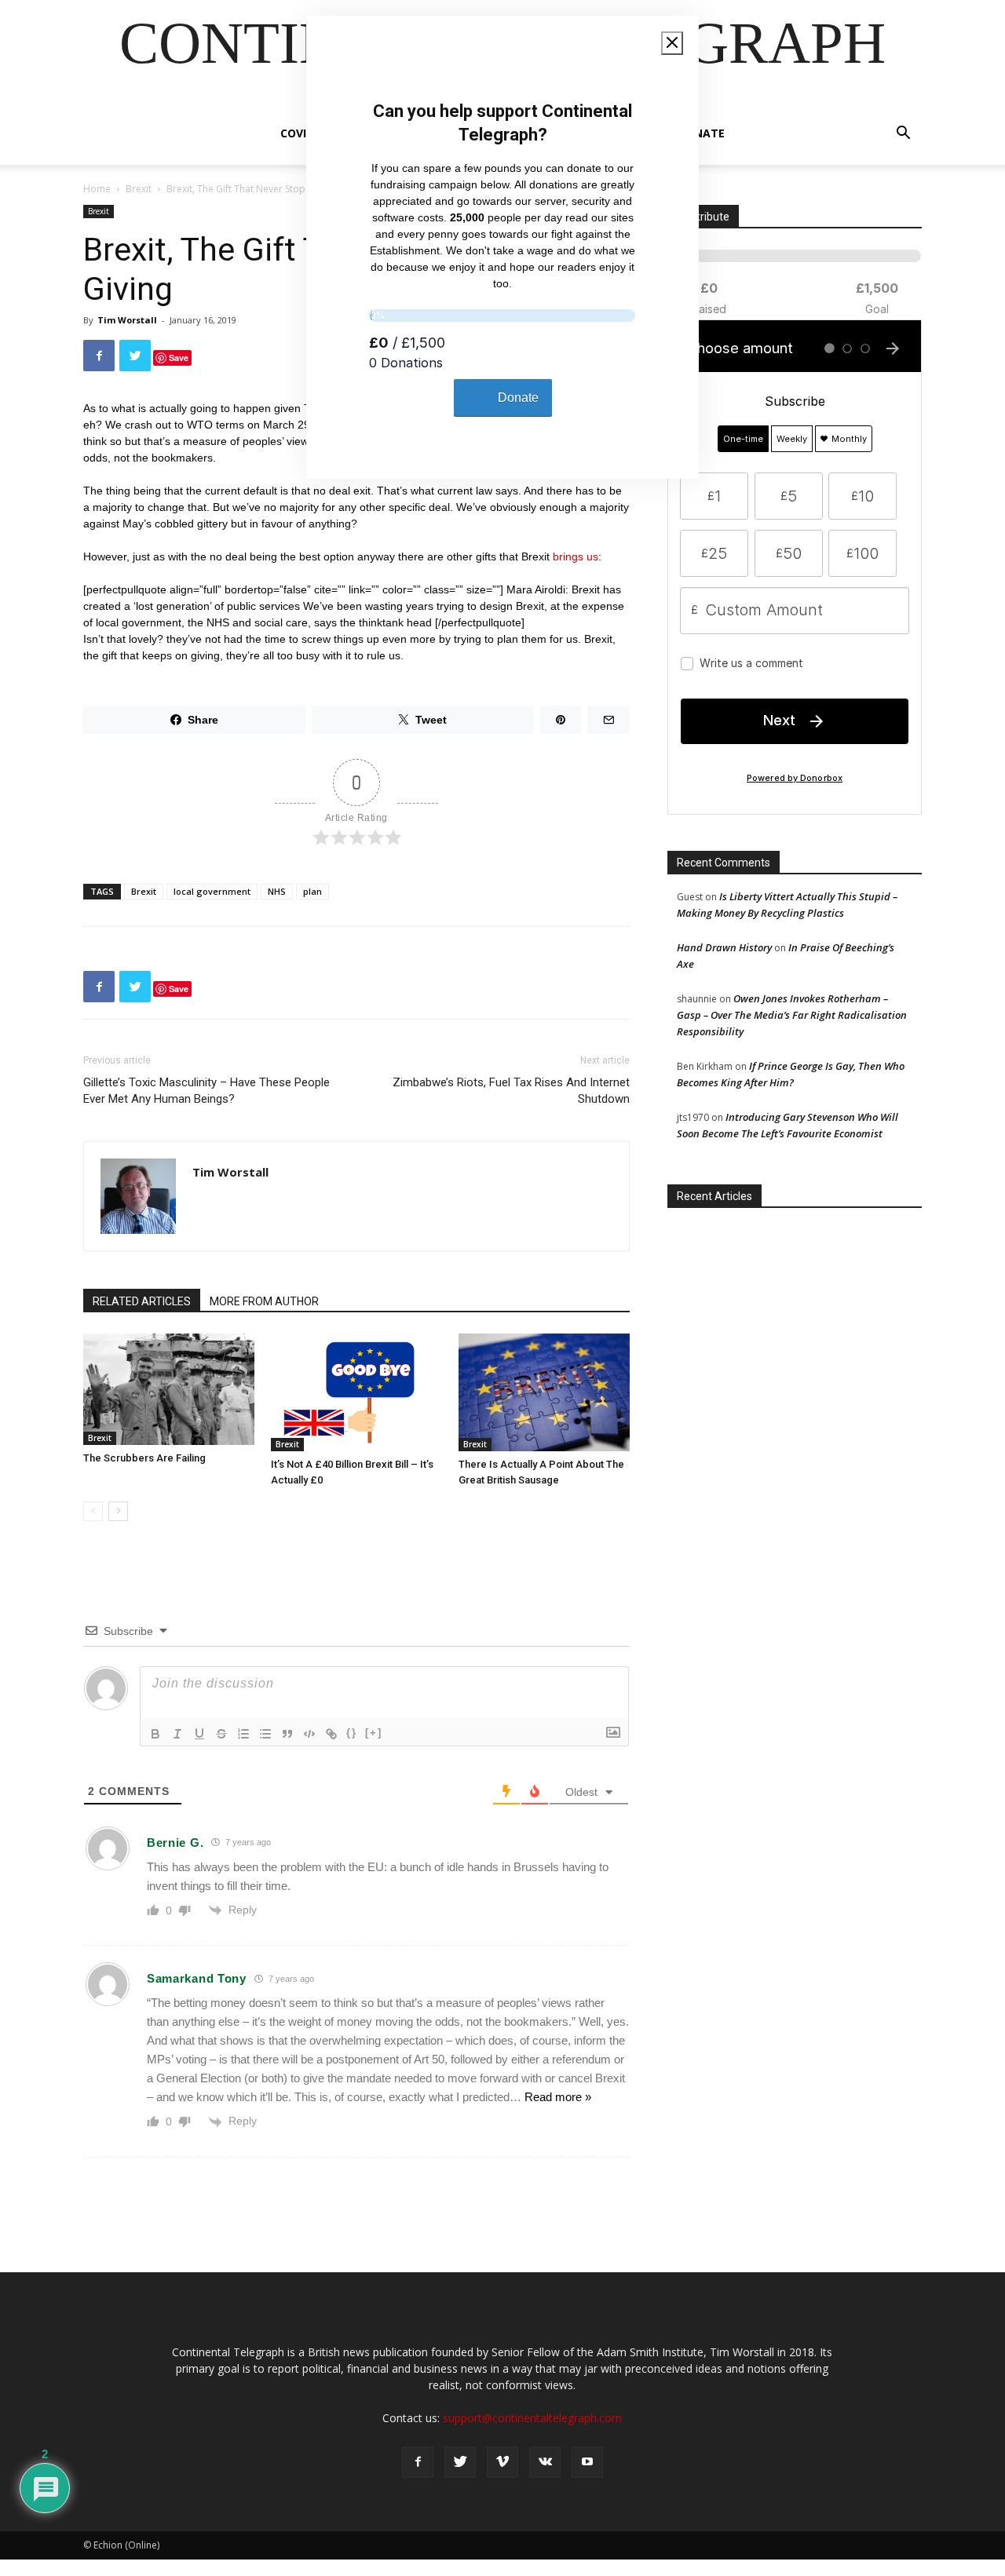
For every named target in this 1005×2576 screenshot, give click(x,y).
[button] (903, 135)
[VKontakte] (545, 2462)
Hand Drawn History (724, 947)
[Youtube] (587, 2462)
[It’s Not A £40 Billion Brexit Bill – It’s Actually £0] (356, 1392)
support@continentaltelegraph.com (532, 2418)
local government (212, 891)
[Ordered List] (243, 1734)
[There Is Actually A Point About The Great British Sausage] (544, 1392)
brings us (576, 556)
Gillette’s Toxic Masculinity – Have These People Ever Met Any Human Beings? (206, 1091)
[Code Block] (309, 1734)
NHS (277, 891)
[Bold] (155, 1734)
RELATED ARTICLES (142, 1301)
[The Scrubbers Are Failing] (169, 1389)
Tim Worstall (127, 320)
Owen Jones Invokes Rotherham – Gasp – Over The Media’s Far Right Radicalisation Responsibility (792, 1015)
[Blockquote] (287, 1734)
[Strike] (221, 1734)
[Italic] (177, 1734)
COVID (297, 133)
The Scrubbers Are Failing (144, 1458)
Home (97, 189)
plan (312, 891)
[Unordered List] (265, 1734)
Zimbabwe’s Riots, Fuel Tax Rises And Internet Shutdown (511, 1091)
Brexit (139, 189)
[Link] (331, 1734)
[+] (374, 1733)
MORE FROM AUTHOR (264, 1301)
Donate (701, 133)
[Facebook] (418, 2462)
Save (179, 358)
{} (352, 1733)
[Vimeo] (502, 2462)
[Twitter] (460, 2462)
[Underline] (199, 1734)
